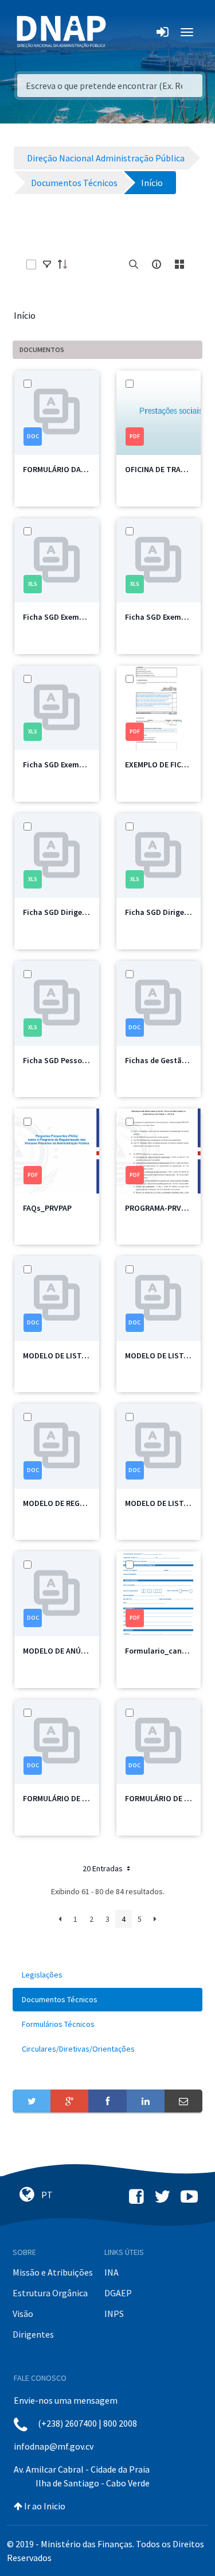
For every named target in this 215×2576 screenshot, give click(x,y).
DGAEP (118, 2293)
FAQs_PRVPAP (47, 1208)
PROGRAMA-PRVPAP (160, 1208)
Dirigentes (33, 2334)
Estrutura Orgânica (50, 2293)
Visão (23, 2314)
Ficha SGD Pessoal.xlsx (64, 1060)
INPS (114, 2314)
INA (112, 2272)
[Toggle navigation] (122, 32)
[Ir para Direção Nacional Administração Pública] (61, 31)
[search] (134, 264)
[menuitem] (107, 1975)
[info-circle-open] (157, 264)
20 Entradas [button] (103, 1868)
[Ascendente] (66, 264)
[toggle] (47, 264)
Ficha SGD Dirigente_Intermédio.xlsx (89, 912)
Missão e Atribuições (53, 2272)
